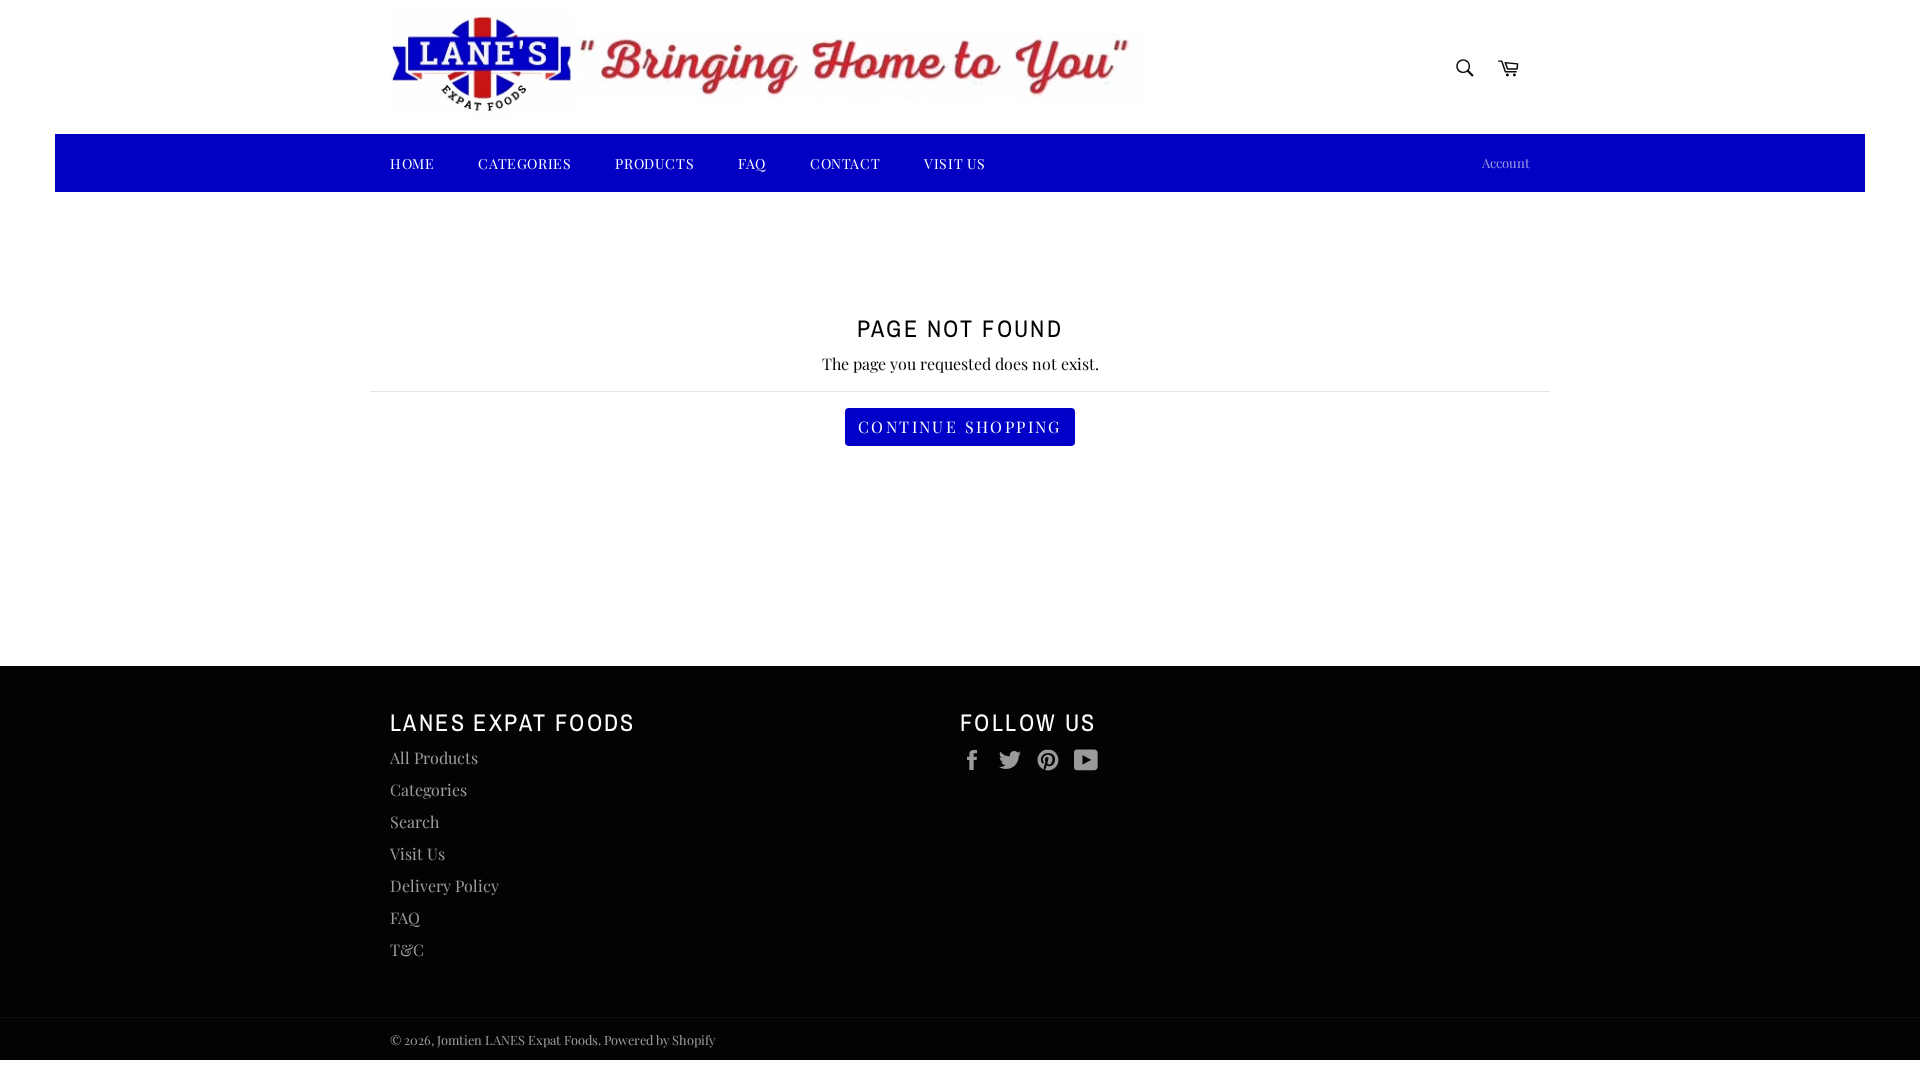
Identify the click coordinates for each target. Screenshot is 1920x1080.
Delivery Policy (444, 885)
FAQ (752, 163)
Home (412, 163)
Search (414, 821)
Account (1506, 162)
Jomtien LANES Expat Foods (517, 1039)
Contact (845, 163)
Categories (428, 789)
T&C (407, 949)
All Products (434, 757)
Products (654, 163)
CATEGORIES (524, 163)
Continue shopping (960, 426)
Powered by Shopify (659, 1039)
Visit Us (955, 163)
